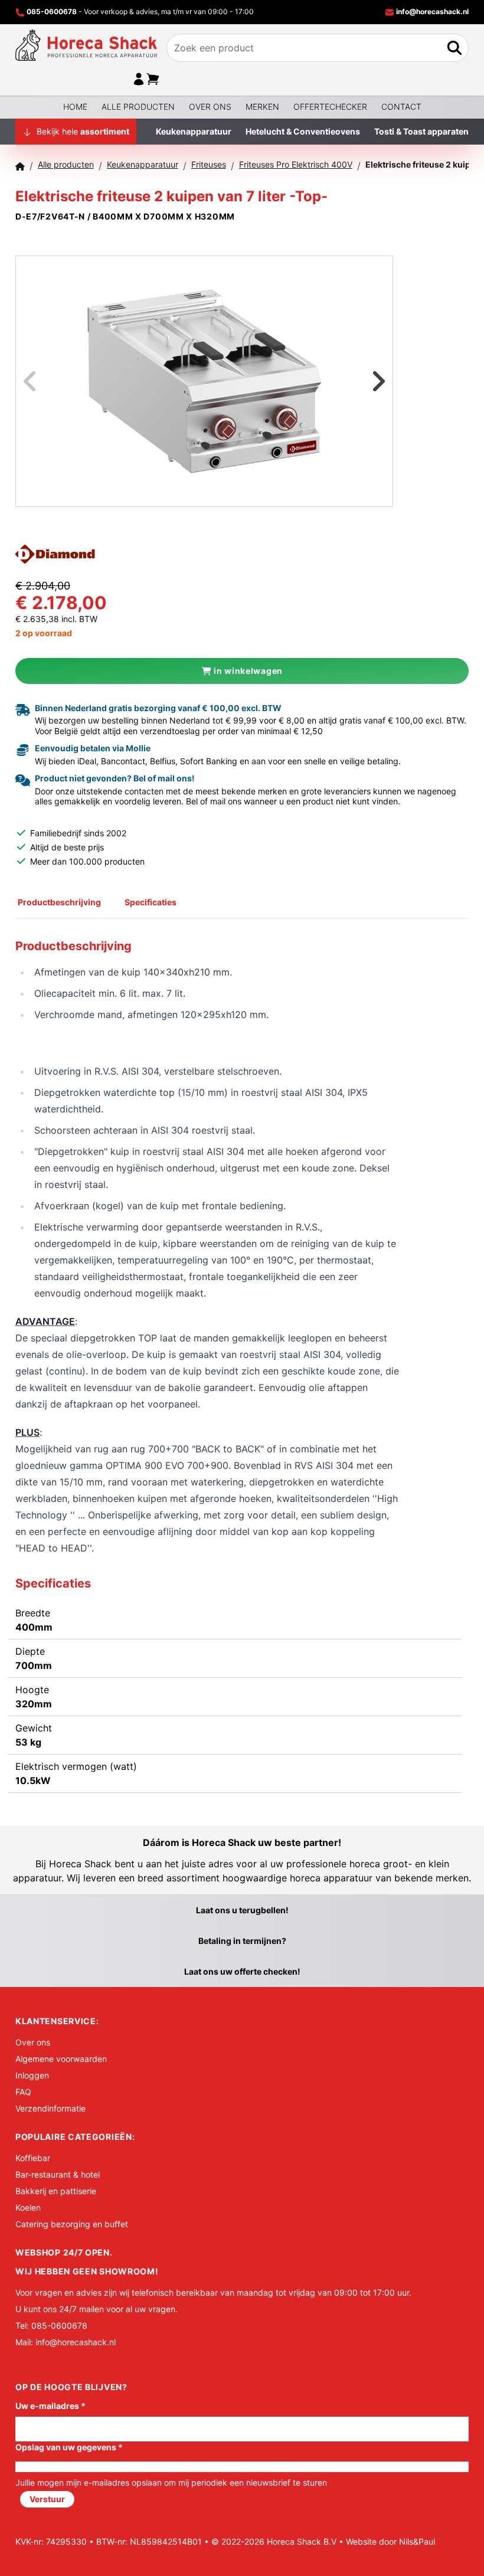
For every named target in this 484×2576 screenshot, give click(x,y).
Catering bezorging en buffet (72, 2224)
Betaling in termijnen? (242, 1941)
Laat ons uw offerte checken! (242, 1971)
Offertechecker (330, 107)
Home (75, 107)
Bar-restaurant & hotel (58, 2174)
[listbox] (204, 381)
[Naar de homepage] (86, 45)
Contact (401, 107)
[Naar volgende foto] (364, 381)
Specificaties (151, 902)
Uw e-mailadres (50, 2406)
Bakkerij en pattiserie (56, 2191)
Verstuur (47, 2499)
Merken (262, 107)
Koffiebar (33, 2158)
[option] (204, 381)
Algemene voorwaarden (61, 2059)
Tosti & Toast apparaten (421, 131)
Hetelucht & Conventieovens (303, 131)
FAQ (23, 2092)
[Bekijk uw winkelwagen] (153, 79)
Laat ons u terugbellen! (242, 1910)
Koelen (28, 2207)
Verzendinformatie (50, 2108)
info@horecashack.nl (431, 12)
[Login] (139, 79)
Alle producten (138, 107)
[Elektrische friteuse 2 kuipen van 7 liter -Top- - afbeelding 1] (204, 381)
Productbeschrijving (59, 902)
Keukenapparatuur (194, 131)
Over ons (210, 107)
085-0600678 (52, 12)
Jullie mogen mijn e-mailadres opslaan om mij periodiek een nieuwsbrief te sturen (171, 2482)
